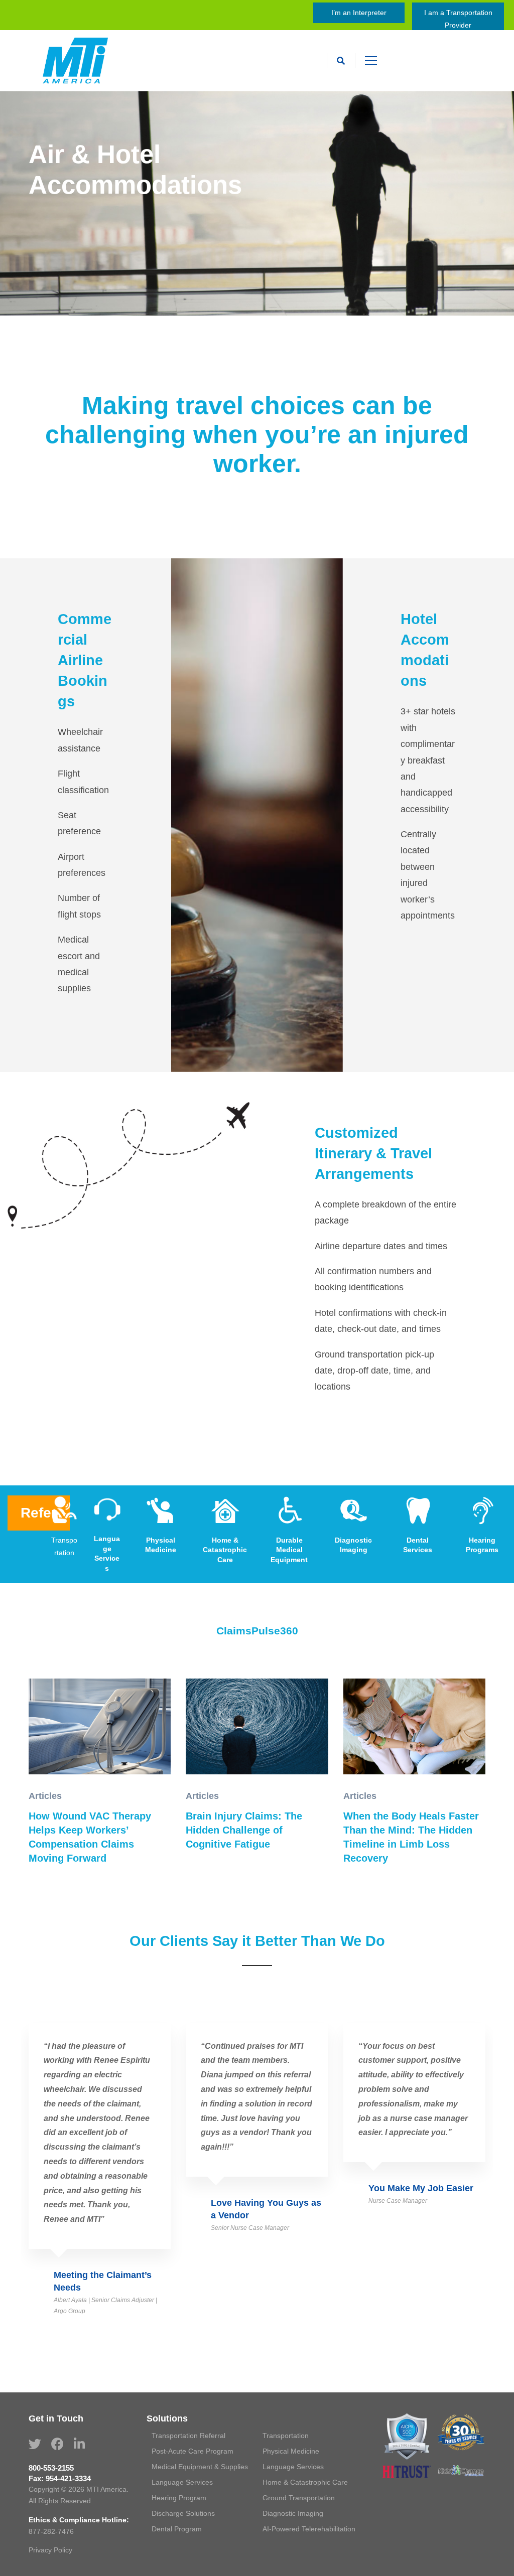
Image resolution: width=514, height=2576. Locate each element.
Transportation (64, 1546)
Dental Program (177, 2529)
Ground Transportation (299, 2498)
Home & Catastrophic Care (225, 1550)
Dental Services (418, 1545)
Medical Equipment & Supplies (200, 2467)
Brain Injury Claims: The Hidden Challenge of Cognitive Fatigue (244, 1830)
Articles (45, 1796)
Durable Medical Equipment (289, 1550)
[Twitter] (35, 2444)
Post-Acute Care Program (192, 2451)
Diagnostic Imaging (353, 1545)
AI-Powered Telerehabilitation (309, 2529)
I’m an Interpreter (359, 13)
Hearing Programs (482, 1545)
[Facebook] (57, 2444)
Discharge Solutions (183, 2513)
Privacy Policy (50, 2550)
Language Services (107, 1553)
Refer (39, 1513)
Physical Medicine (161, 1545)
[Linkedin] (79, 2444)
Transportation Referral (188, 2436)
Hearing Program (179, 2498)
